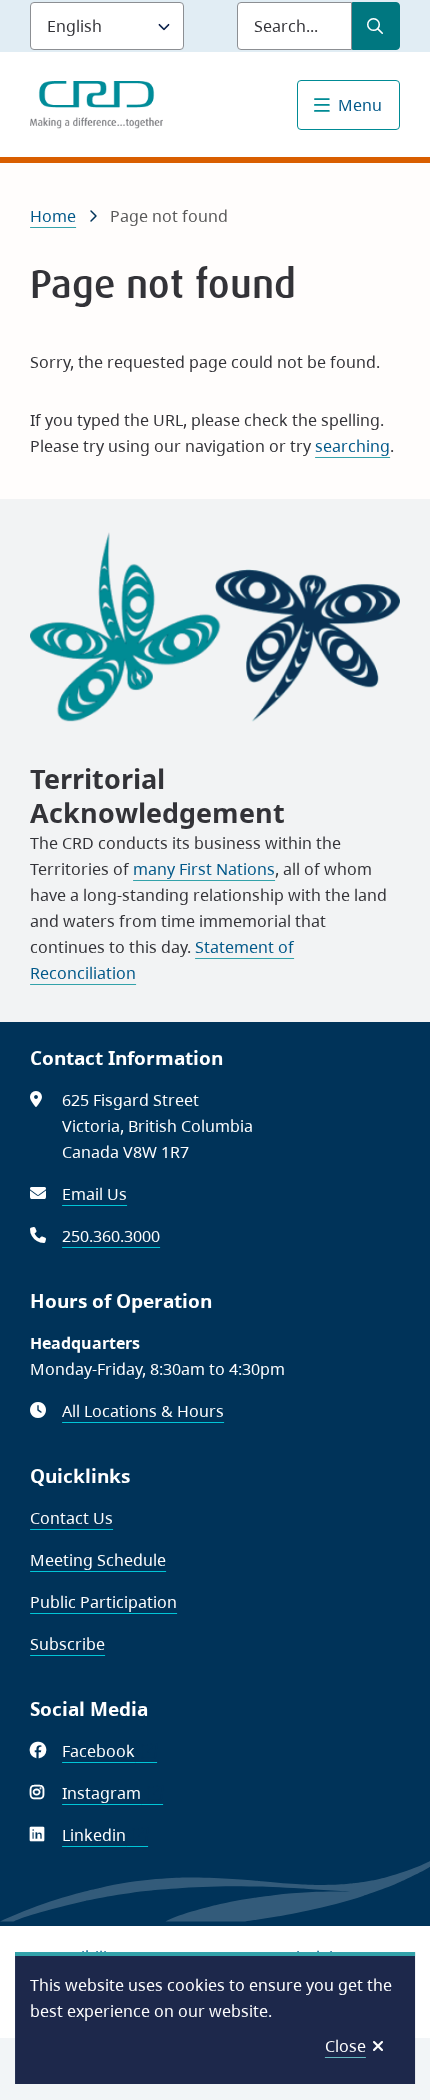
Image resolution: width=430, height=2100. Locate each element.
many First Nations (204, 869)
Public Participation (103, 1602)
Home (53, 216)
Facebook (109, 1751)
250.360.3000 (111, 1236)
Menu (360, 105)
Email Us (94, 1194)
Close (345, 2046)
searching (352, 446)
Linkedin (105, 1835)
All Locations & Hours (143, 1411)
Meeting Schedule (98, 1560)
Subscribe (67, 1644)
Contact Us (71, 1518)
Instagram (112, 1793)
